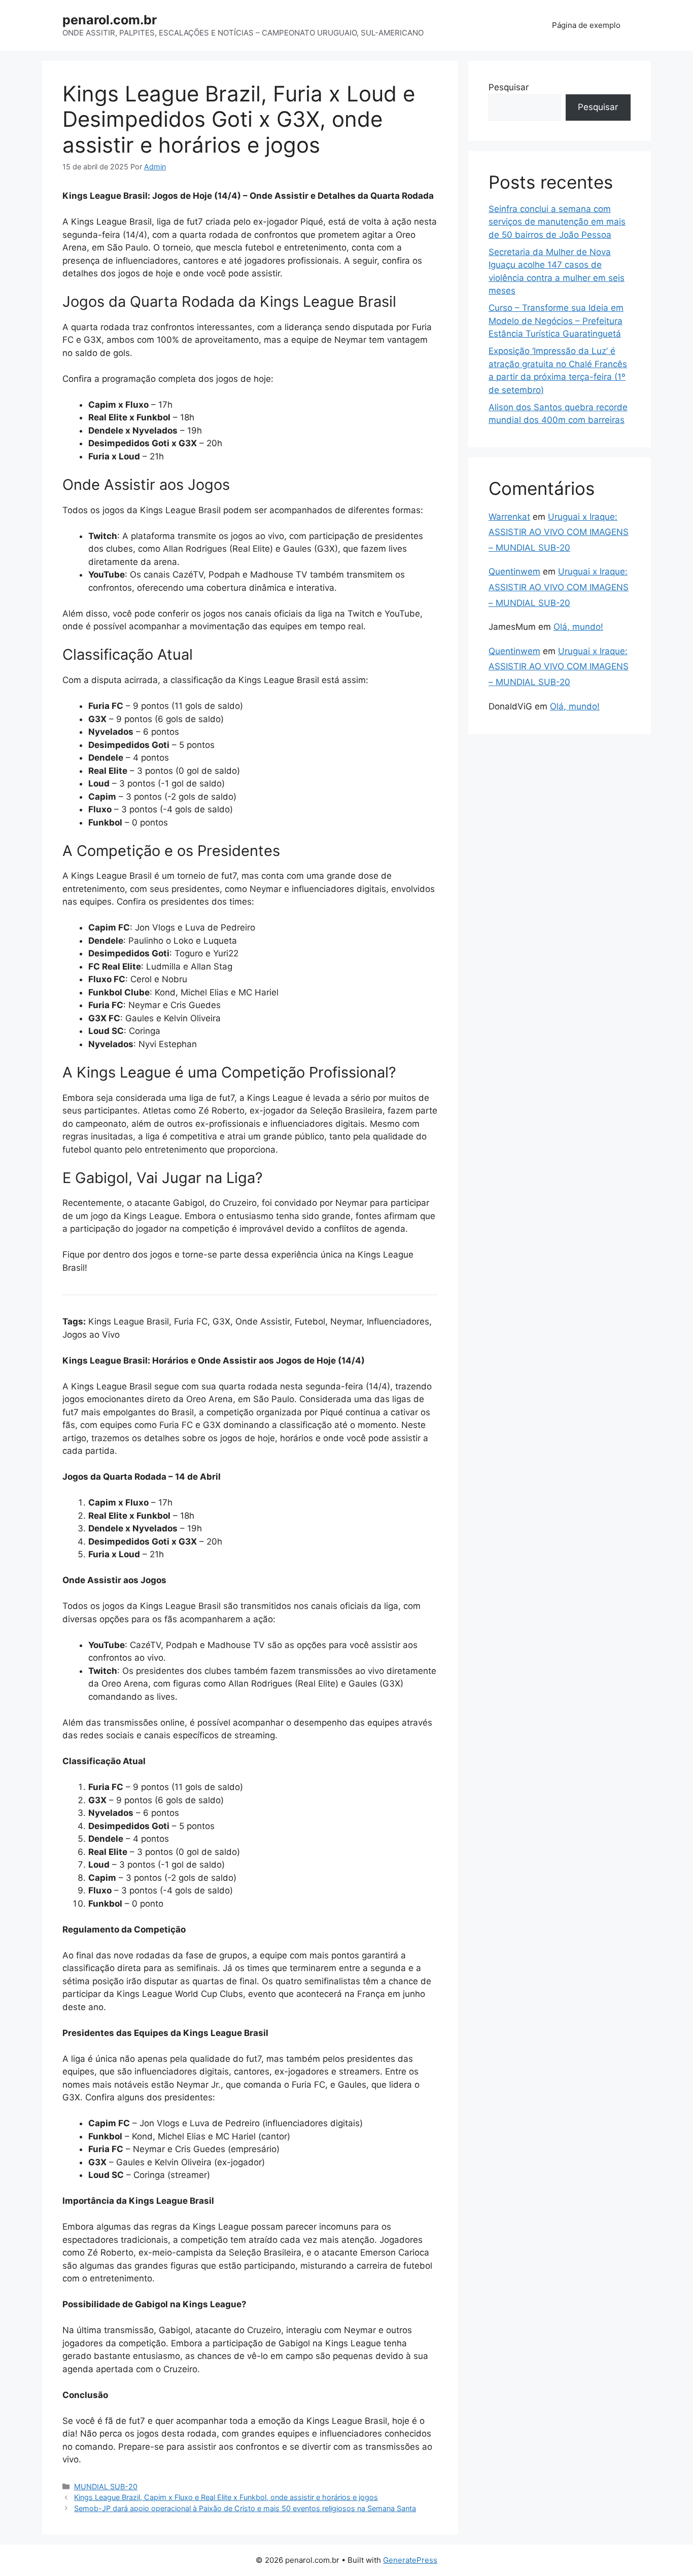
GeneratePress (410, 2560)
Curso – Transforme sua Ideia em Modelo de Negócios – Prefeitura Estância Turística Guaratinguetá (556, 321)
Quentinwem (514, 571)
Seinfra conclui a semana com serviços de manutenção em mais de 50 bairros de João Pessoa (557, 222)
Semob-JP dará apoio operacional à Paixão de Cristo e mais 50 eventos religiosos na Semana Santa (245, 2508)
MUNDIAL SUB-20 (106, 2486)
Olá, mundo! (578, 627)
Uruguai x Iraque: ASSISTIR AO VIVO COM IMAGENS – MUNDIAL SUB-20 (559, 532)
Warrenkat (509, 517)
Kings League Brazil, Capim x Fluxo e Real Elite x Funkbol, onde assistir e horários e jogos (226, 2497)
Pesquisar (509, 87)
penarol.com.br (110, 20)
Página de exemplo (586, 25)
